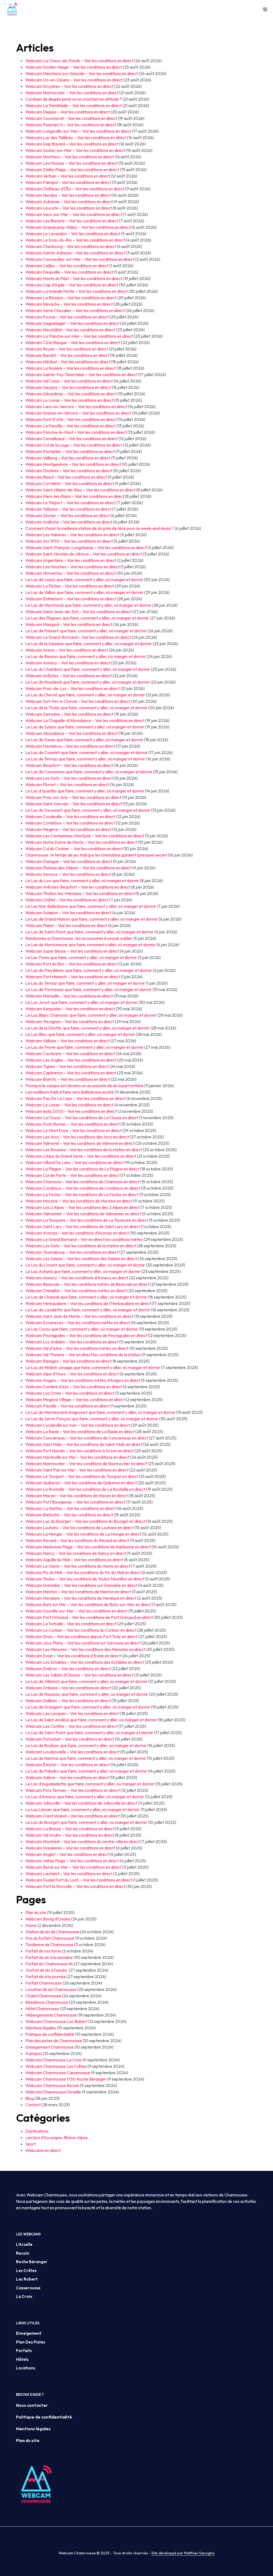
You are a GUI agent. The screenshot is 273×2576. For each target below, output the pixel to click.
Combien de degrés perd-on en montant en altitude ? (74, 99)
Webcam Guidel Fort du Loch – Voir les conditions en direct (79, 1880)
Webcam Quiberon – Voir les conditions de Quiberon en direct (81, 1483)
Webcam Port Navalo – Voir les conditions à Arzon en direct (80, 1451)
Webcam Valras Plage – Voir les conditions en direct (72, 1861)
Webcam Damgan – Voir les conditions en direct (69, 861)
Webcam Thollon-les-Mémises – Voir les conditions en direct (80, 893)
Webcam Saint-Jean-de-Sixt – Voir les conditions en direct (79, 612)
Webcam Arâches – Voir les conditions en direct (69, 676)
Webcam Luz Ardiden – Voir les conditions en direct (72, 1342)
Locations (26, 2368)
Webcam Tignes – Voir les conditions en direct (67, 1066)
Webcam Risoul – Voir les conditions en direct (66, 477)
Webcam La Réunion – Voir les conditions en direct (71, 298)
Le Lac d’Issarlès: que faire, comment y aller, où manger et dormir (85, 791)
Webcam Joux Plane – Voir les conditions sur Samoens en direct (83, 1643)
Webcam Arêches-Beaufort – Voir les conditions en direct (78, 887)
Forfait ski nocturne (43, 1951)
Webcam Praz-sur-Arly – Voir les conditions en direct (73, 797)
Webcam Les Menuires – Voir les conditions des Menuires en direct (85, 1649)
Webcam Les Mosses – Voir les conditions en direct (71, 163)
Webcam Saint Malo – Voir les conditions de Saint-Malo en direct (84, 1444)
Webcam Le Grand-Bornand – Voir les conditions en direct (78, 637)
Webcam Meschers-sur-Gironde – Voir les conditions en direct (82, 73)
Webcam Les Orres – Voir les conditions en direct (70, 1393)
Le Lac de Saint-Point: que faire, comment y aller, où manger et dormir (89, 1733)
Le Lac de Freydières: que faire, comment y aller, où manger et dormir (89, 970)
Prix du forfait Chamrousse (50, 1938)
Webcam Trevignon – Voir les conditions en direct (70, 1021)
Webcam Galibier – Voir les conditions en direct (68, 1701)
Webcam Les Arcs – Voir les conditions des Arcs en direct (77, 1137)
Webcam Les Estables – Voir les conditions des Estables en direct (85, 1662)
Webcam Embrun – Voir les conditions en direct (68, 1668)
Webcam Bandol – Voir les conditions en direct (67, 355)
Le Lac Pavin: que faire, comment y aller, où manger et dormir (81, 957)
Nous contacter (32, 2405)
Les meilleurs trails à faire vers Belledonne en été (70, 1092)
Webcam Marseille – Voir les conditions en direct (69, 996)
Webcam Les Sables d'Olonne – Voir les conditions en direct (79, 1675)
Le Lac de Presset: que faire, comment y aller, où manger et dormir (86, 631)
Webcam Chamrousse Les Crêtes (56, 2066)
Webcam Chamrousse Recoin (52, 2085)
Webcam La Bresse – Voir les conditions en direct (70, 1829)
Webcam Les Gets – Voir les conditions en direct (69, 778)
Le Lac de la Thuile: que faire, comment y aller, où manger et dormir (86, 708)
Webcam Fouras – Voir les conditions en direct (67, 317)
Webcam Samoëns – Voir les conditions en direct (69, 714)
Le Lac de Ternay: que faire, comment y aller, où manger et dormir (85, 759)
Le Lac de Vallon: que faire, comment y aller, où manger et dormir (84, 592)
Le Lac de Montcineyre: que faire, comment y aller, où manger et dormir (90, 945)
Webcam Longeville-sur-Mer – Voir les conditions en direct (78, 131)
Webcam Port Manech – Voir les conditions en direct (73, 977)
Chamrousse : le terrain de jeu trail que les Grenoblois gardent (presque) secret (96, 855)
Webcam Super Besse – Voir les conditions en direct (72, 951)
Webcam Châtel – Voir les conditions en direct (67, 900)
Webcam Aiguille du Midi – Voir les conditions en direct (74, 1560)
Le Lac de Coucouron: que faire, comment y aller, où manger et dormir (89, 772)
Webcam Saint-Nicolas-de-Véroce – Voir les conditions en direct (84, 554)
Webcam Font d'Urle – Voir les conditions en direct (71, 419)
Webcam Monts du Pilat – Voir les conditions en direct (74, 278)
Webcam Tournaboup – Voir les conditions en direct (72, 1252)
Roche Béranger (32, 2262)
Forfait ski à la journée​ (46, 1977)
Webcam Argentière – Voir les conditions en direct (71, 560)
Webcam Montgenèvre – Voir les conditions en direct (73, 464)
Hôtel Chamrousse (42, 2009)
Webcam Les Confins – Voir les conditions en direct (71, 1726)
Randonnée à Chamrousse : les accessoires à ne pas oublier (79, 938)
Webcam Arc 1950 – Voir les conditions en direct (69, 541)
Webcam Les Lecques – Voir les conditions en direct (72, 1713)
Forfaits (24, 2351)
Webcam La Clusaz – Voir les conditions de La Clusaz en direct (82, 1118)
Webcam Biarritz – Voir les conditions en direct (68, 1079)
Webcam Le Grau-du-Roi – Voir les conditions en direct (75, 240)
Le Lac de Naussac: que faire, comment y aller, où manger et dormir (87, 1694)
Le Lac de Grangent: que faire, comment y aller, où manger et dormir (88, 1707)
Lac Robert (27, 2279)
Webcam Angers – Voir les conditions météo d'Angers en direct (83, 1380)
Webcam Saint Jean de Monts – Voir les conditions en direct (79, 1316)
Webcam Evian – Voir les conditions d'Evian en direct (73, 1656)
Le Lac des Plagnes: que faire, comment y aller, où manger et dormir (87, 618)
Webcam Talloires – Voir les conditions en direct (68, 509)
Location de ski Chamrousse (51, 1989)
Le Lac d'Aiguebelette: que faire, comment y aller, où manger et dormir (90, 1784)
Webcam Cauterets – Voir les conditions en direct (70, 1054)
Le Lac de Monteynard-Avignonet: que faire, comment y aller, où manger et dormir (100, 1412)
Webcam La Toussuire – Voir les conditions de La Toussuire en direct (87, 1220)
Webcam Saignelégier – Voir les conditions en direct (72, 323)
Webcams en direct (43, 2150)
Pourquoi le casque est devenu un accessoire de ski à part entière (84, 1086)
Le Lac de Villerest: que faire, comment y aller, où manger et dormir (86, 1681)
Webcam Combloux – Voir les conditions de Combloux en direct (83, 1188)
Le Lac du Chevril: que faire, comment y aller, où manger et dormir (85, 695)
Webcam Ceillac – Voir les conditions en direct (67, 266)
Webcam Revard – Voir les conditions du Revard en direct (77, 1540)
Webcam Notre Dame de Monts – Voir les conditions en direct (81, 842)
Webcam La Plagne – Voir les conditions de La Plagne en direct (82, 1169)
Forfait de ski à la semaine (49, 1957)
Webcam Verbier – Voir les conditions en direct (68, 176)
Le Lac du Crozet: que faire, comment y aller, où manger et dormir (85, 1265)
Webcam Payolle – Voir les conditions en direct (68, 1406)
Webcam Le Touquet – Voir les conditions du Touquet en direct (82, 1476)
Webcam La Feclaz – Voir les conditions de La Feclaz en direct (82, 1194)
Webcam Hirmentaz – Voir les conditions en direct (71, 573)
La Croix (24, 2296)
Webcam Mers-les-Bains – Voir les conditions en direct (75, 496)
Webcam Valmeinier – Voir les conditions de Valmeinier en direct (83, 1214)
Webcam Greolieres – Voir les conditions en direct (70, 1848)
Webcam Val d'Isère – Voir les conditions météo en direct (77, 1348)
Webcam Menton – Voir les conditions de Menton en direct (78, 1592)
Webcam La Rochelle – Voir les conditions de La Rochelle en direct (85, 1489)
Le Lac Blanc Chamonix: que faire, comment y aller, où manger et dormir (91, 1015)
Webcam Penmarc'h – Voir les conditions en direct (71, 125)
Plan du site (36, 1912)
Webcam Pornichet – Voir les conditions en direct (70, 1739)
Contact (33, 2105)
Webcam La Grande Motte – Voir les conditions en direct (77, 291)
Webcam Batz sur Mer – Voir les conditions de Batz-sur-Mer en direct (88, 1604)
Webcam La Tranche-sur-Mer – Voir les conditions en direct (79, 336)
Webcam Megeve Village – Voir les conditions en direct (75, 1399)
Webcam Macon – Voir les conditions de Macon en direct (77, 1496)
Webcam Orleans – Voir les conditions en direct (68, 1688)
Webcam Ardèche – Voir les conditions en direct (69, 522)
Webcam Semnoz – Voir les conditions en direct (68, 874)
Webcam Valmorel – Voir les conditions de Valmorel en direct (80, 1143)
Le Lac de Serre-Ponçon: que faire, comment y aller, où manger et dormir (92, 1419)
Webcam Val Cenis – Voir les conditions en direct (69, 381)
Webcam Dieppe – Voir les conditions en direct (68, 112)
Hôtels (22, 2359)
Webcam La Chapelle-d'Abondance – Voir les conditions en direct (85, 720)
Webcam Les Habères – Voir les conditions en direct (72, 535)
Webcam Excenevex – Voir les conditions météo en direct (78, 1323)
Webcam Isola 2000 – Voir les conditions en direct (71, 1111)
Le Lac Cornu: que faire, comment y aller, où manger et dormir (82, 1329)
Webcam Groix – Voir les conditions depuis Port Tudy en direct (81, 1636)
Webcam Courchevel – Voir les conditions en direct (71, 118)
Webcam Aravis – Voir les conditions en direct (67, 650)
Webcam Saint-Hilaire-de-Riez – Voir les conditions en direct (80, 490)
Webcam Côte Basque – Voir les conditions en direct (73, 342)
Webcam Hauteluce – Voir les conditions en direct (70, 746)
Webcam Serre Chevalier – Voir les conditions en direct (75, 310)
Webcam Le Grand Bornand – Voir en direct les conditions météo (84, 1239)
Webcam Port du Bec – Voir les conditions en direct (72, 964)
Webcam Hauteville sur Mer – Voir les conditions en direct (77, 1457)
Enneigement (29, 2333)
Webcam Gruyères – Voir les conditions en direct (69, 86)
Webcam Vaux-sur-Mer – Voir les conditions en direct (74, 214)
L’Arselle (24, 2244)
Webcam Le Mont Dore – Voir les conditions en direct (73, 1130)
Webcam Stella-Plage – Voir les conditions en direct (72, 169)
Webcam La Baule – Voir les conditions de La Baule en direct (80, 1431)
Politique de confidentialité (50, 2034)
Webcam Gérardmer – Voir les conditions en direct (71, 394)
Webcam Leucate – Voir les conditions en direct (69, 208)
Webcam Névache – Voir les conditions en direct (69, 304)
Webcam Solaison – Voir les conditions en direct (68, 913)
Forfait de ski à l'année (47, 1970)
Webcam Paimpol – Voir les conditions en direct (68, 182)
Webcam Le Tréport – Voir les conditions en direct (71, 503)
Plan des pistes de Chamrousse (54, 2041)
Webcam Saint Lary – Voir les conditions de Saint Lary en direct (83, 1226)
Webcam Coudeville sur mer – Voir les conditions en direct (78, 1425)
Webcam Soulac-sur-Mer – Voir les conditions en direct (75, 150)
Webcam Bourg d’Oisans (48, 1919)
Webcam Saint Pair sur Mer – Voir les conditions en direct (77, 1470)
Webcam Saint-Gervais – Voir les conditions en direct (74, 804)
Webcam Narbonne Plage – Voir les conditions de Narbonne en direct (88, 1547)
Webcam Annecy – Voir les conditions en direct (68, 663)
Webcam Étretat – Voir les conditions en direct (68, 1765)
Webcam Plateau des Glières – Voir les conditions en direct (79, 868)
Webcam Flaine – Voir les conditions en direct (66, 925)
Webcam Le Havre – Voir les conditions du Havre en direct (78, 1566)
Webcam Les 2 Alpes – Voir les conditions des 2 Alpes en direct (83, 1207)
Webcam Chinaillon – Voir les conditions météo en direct (76, 1291)
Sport (31, 2144)
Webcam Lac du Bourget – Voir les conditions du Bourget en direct (85, 1521)
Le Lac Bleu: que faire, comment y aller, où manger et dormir (80, 1034)
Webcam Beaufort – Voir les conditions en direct (69, 765)
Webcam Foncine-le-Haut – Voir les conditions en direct (76, 432)
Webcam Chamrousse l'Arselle (53, 2092)
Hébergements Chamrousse (51, 2015)
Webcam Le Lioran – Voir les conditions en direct (69, 400)
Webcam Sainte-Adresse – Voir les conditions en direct (75, 253)
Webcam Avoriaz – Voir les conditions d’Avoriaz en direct (77, 1233)
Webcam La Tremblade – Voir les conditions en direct (73, 105)
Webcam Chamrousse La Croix (54, 2060)
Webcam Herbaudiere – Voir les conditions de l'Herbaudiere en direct (88, 1303)
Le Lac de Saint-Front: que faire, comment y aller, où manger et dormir (89, 932)
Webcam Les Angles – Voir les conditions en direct (71, 1060)
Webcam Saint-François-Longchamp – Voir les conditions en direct (86, 547)
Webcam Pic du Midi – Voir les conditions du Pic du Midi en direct (83, 1572)
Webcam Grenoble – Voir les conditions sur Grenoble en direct (81, 1585)
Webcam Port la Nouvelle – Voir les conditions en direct (75, 1886)
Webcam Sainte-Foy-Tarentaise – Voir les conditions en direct (81, 374)
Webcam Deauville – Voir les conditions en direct (69, 272)
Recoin (23, 2253)
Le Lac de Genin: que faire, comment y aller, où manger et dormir (84, 740)
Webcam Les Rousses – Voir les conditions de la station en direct (84, 1150)
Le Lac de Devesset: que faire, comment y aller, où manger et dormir (88, 810)
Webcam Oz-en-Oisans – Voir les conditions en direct (74, 80)
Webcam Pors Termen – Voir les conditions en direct (73, 1790)
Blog (29, 2098)
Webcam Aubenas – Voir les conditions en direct (69, 202)
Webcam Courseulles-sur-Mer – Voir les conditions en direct (80, 259)
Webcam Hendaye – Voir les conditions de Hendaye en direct (81, 1598)
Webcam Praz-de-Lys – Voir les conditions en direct (73, 688)
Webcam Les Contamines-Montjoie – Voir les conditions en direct (85, 836)
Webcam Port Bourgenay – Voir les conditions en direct (75, 1502)
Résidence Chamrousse (47, 2002)
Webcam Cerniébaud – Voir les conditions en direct (72, 439)
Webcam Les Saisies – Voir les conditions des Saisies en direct (81, 1259)
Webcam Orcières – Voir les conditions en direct (69, 471)
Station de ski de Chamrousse (52, 1932)
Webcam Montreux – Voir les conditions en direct (70, 157)
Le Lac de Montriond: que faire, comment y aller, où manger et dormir (88, 605)
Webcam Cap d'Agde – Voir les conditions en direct (72, 285)
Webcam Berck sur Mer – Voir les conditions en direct (73, 1867)
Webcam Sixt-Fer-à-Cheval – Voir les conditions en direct (78, 701)
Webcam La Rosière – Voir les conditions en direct (71, 368)
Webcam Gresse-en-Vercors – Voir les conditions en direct (78, 413)
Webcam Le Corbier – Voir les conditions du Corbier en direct (81, 1630)
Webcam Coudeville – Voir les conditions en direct (70, 816)
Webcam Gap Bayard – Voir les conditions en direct (72, 144)
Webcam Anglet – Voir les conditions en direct (67, 1854)
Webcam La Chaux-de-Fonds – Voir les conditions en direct (79, 61)
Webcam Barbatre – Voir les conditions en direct (69, 1515)
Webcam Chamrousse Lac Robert (56, 2021)
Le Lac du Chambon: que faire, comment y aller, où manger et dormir (88, 669)
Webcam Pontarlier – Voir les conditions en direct (70, 451)
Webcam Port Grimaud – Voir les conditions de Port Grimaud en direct (89, 1617)
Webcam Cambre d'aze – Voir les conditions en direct (74, 1387)
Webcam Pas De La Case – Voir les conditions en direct (75, 1098)
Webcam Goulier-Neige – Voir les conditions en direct (74, 67)
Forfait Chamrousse (44, 1983)
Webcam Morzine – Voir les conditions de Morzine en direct (79, 1201)
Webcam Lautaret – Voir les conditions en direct (69, 1873)
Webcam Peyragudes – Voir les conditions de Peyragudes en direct (86, 1335)
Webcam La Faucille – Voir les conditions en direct (71, 426)
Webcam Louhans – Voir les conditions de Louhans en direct (79, 1528)
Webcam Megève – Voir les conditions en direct (68, 829)
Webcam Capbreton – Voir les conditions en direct (71, 1073)
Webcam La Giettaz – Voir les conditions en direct (71, 1508)
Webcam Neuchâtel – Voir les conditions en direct (70, 330)
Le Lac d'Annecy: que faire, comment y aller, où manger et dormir (85, 1797)
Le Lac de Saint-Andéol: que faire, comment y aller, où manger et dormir (91, 1720)
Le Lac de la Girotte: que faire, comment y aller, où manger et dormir (87, 1028)
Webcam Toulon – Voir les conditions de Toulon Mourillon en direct (85, 1579)
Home (31, 1925)
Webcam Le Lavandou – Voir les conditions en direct (73, 234)
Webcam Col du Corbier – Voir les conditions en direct (74, 849)
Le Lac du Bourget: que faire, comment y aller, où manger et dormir (86, 1822)
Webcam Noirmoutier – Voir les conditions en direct (72, 93)
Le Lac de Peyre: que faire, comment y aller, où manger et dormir (84, 1047)
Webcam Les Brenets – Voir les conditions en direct (72, 221)
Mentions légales (41, 2028)
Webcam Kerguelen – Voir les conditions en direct (70, 1009)
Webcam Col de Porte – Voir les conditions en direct (72, 1175)
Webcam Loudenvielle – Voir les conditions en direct (72, 1752)
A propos (34, 2053)
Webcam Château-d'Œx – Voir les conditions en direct (75, 189)
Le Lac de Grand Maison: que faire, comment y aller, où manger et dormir (92, 919)
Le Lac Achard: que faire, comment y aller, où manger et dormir (83, 1271)
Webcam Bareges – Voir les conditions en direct (69, 1361)
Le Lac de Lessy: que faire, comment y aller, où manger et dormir (84, 579)
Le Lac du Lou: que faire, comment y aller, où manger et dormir (82, 881)
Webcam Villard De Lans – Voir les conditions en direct (75, 1162)
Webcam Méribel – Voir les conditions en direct (68, 362)
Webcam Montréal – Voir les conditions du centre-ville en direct (83, 1841)
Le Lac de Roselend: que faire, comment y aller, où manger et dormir (87, 682)
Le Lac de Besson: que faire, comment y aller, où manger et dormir (86, 656)
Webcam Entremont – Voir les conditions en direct (71, 599)
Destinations (37, 2131)
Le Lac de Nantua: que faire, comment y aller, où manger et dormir (86, 1758)
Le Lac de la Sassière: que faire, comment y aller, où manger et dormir (89, 644)
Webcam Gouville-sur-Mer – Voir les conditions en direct (76, 1611)
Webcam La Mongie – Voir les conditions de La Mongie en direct (83, 1534)
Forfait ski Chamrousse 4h (49, 1964)
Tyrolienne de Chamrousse (49, 1944)
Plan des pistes (31, 2342)
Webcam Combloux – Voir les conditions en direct (70, 823)
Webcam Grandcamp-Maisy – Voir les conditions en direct (78, 227)
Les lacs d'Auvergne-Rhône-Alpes (57, 2137)
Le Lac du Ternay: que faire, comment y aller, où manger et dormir (85, 983)
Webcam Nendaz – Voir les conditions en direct (68, 195)
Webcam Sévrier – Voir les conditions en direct (67, 515)
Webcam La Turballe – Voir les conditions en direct (71, 1624)
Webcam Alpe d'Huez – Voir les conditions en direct (72, 1374)
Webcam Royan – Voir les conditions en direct (67, 349)
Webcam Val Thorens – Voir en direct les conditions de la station (83, 1355)
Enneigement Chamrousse (49, 2047)
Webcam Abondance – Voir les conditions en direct (72, 733)
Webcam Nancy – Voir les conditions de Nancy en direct (76, 1553)
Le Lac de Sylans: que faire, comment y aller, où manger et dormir (85, 727)
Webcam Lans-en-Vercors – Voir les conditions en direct (76, 407)
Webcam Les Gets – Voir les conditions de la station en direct (81, 1246)
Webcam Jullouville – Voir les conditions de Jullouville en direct (81, 1803)
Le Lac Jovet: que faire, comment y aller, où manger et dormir (81, 1002)
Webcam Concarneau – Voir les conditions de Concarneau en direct (87, 1438)
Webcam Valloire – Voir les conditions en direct (67, 1041)
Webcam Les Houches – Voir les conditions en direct (73, 567)
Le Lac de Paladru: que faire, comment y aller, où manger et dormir (86, 1771)
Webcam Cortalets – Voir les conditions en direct (70, 483)
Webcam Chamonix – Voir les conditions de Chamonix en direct (82, 1182)
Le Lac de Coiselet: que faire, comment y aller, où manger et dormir (87, 752)
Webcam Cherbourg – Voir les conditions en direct (71, 246)
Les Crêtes (26, 2271)
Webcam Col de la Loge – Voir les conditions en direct (74, 445)
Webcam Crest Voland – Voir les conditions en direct (73, 1816)
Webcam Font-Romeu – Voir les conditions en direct (73, 1124)
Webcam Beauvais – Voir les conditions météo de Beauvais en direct (87, 1284)
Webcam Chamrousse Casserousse (58, 2073)
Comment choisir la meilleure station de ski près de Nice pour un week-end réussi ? (100, 528)
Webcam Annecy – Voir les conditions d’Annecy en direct (77, 1278)
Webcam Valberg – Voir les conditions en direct (68, 458)
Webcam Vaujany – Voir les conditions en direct (68, 387)
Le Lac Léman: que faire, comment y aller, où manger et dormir (83, 1809)
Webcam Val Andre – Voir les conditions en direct (70, 1835)
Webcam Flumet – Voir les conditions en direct (67, 784)
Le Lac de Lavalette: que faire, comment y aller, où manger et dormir (88, 1310)
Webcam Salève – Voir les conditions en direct (67, 1777)
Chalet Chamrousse (43, 1996)
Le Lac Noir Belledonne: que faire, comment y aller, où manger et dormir (91, 906)
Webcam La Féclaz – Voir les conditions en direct (70, 586)
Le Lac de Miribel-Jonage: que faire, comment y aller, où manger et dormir (93, 1367)
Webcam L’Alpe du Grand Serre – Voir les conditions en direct (81, 1156)
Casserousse (28, 2288)
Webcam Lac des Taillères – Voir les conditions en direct (76, 137)
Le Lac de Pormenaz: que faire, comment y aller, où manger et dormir (89, 989)
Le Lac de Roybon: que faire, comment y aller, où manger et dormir (86, 1745)
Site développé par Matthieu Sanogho (183, 2553)
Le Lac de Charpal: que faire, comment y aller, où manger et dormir (86, 1297)
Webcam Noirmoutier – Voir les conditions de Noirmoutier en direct (86, 1463)
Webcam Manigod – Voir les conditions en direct (69, 624)
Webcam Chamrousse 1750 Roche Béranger (66, 2079)
